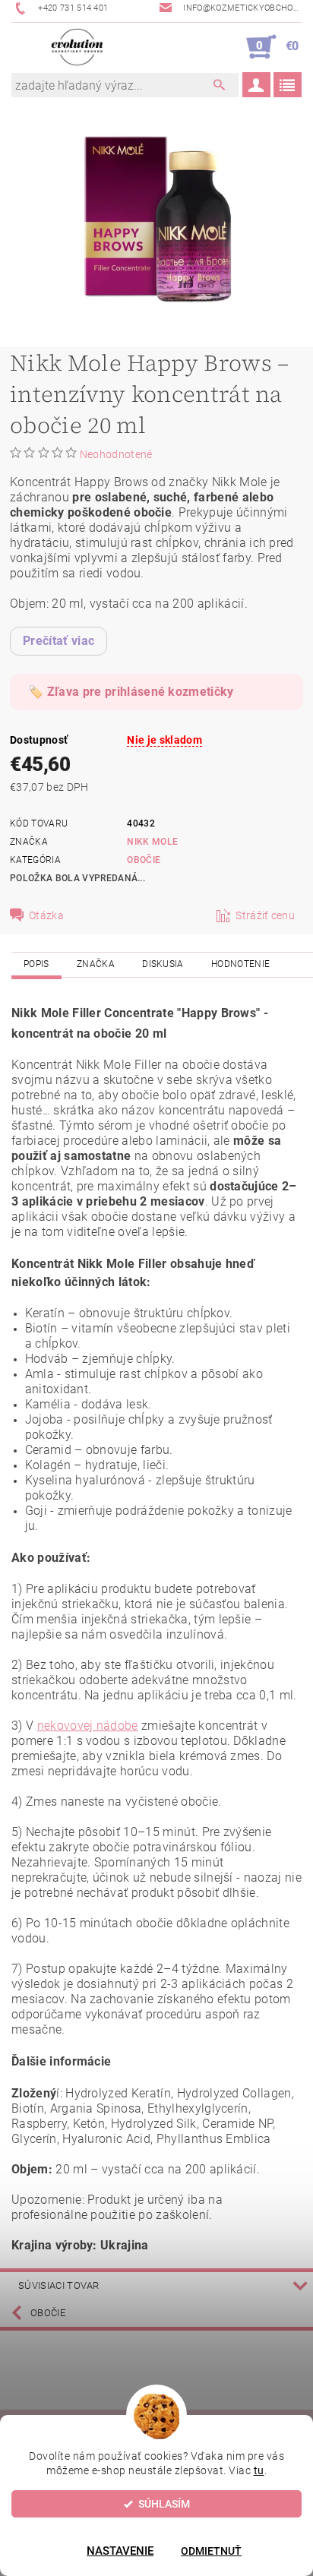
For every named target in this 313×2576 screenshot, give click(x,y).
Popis (36, 964)
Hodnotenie (240, 964)
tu (259, 2470)
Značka (96, 964)
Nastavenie (120, 2551)
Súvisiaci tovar (59, 2285)
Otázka (46, 915)
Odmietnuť (211, 2551)
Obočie (144, 860)
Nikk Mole (152, 842)
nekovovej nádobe (88, 1726)
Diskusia (163, 964)
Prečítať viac (58, 641)
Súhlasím (164, 2504)
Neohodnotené (116, 454)
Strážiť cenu (265, 915)
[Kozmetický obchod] (77, 47)
